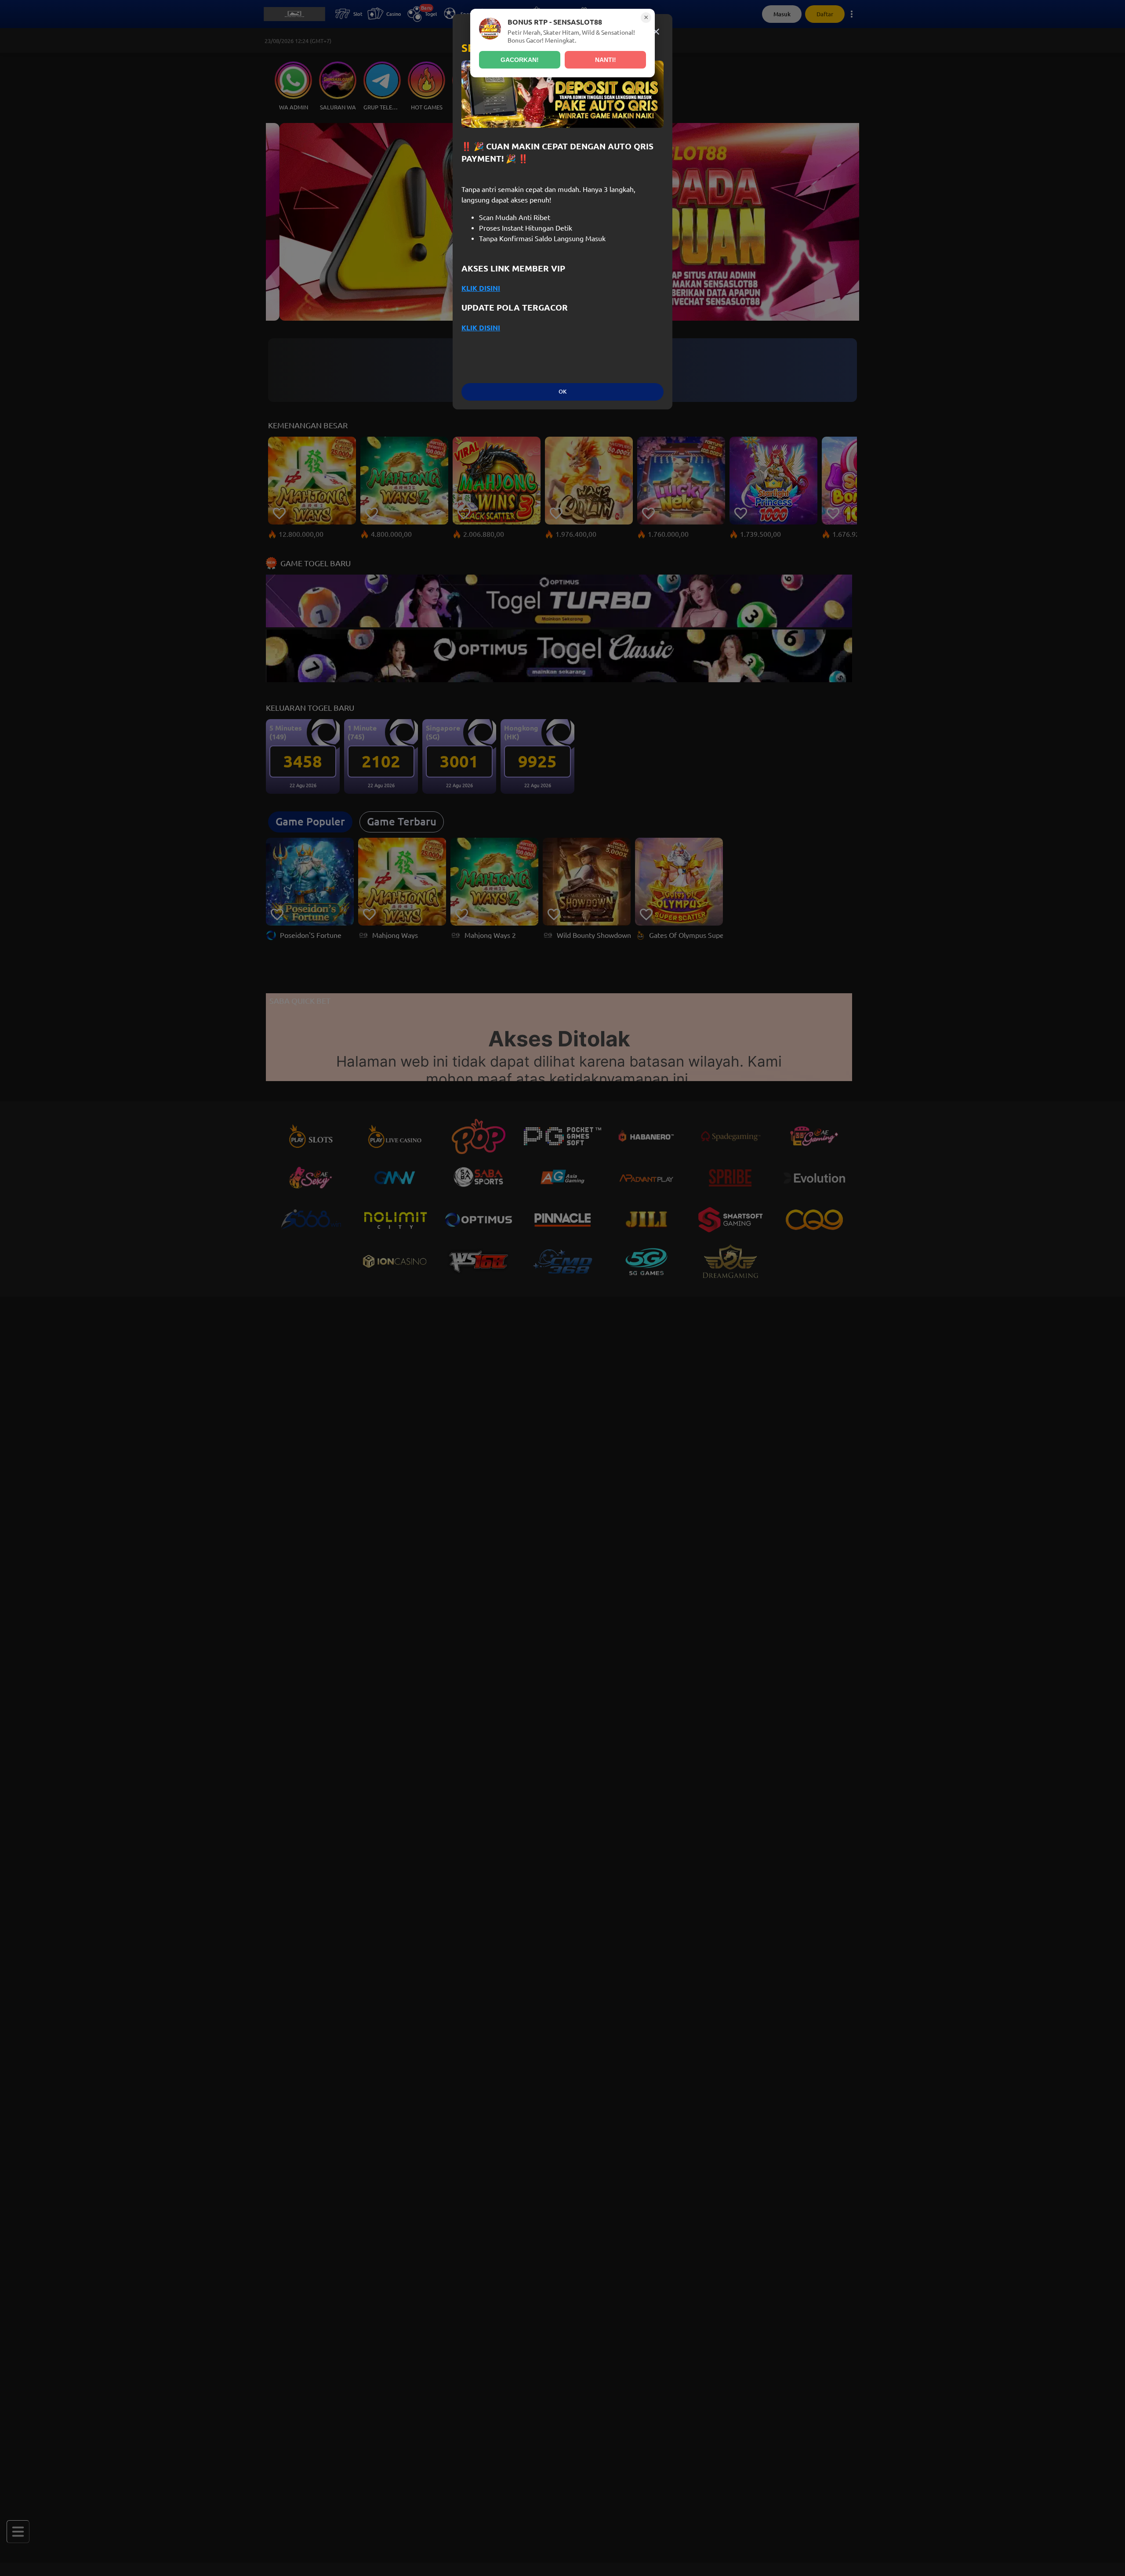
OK (562, 392)
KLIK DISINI (481, 288)
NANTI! (606, 60)
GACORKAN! (520, 60)
